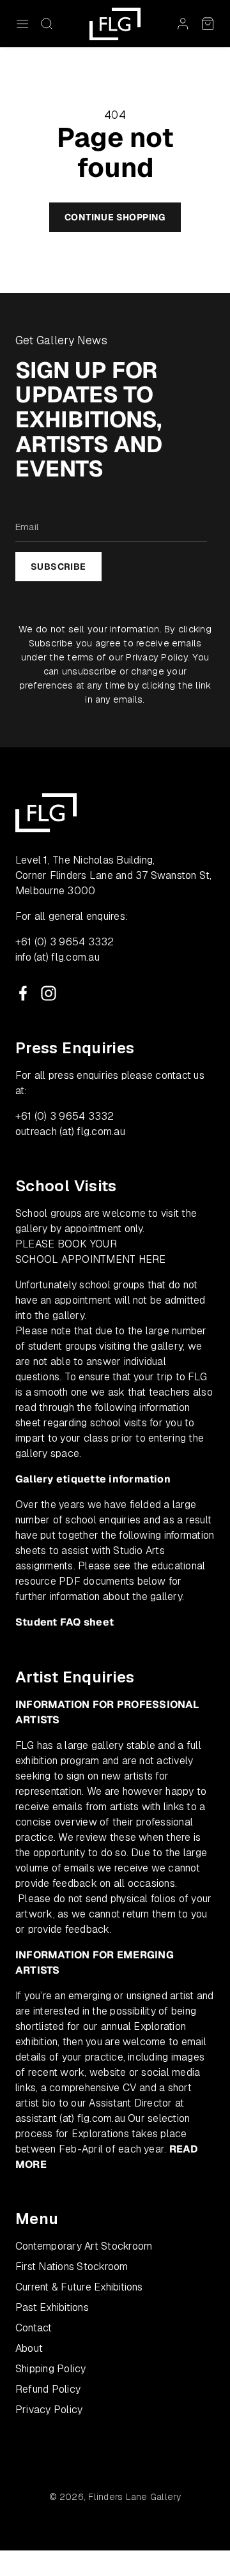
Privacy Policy (157, 657)
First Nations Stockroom (72, 2267)
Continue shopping (115, 217)
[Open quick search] (47, 24)
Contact (34, 2328)
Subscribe (58, 567)
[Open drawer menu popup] (22, 24)
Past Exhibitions (52, 2307)
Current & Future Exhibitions (79, 2287)
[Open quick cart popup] (208, 24)
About (29, 2348)
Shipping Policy (51, 2369)
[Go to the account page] (183, 24)
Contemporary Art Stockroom (84, 2246)
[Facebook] (23, 993)
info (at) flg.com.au (57, 957)
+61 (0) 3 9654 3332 (65, 942)
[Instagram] (49, 993)
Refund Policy (48, 2389)
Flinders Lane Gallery (134, 2497)
